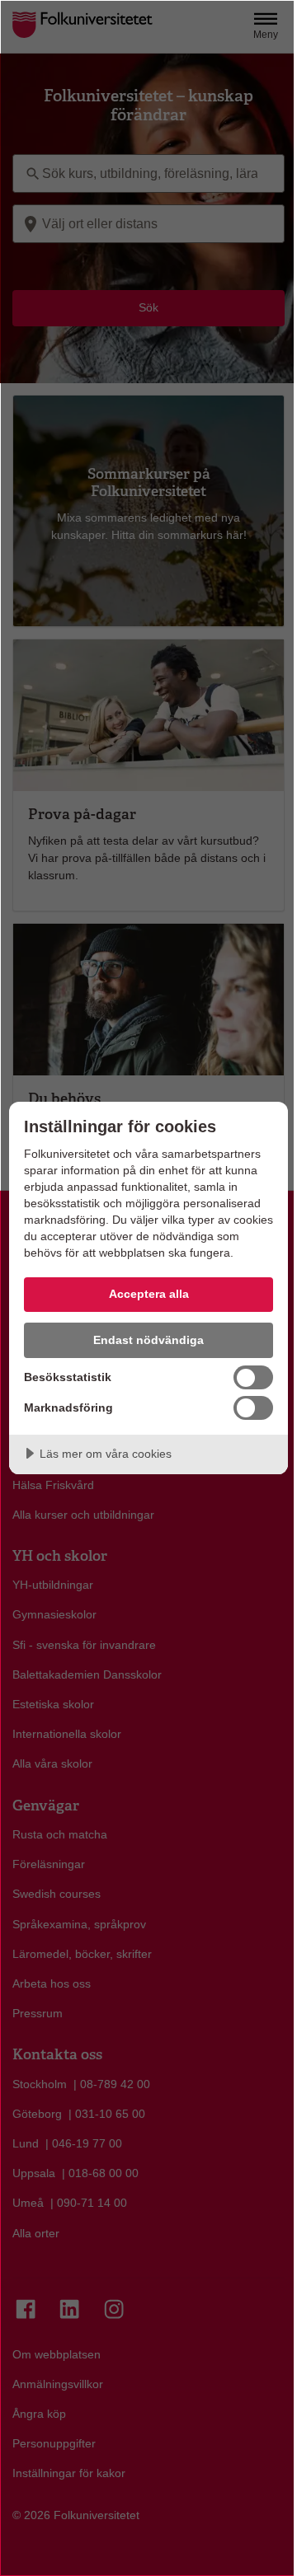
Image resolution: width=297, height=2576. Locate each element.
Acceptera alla (149, 1294)
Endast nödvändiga (148, 1340)
